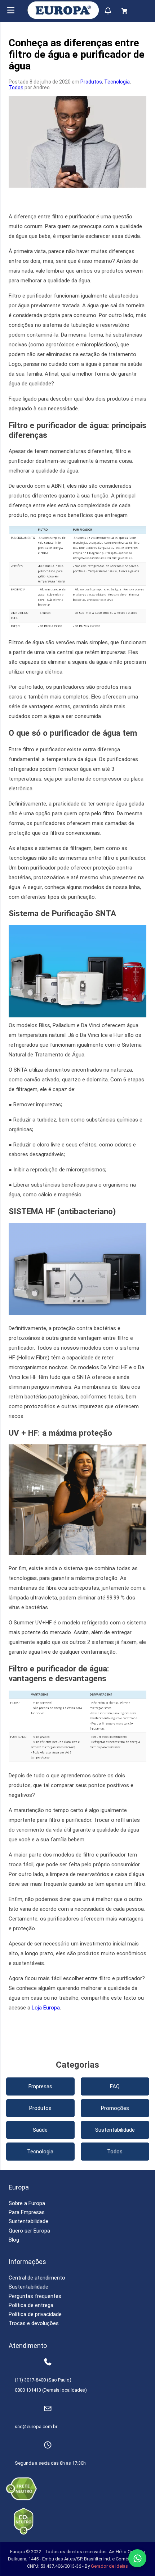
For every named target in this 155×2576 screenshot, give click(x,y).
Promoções (115, 2108)
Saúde (40, 2130)
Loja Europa (46, 2008)
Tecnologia (117, 82)
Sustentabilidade (115, 2130)
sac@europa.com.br (36, 2427)
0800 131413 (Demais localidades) (51, 2390)
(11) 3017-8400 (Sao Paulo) (43, 2380)
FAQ (115, 2086)
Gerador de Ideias (109, 2566)
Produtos (91, 82)
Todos (16, 87)
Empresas (40, 2086)
